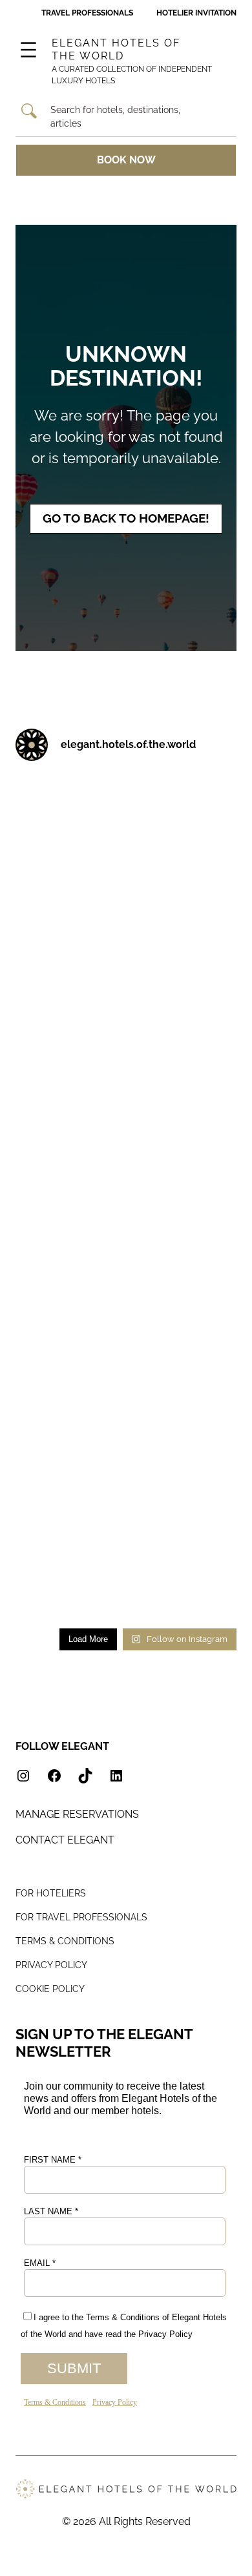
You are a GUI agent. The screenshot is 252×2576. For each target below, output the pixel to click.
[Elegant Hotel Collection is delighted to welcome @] (68, 1375)
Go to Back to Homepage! (126, 518)
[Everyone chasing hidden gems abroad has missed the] (184, 877)
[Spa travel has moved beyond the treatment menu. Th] (68, 1090)
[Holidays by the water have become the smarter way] (184, 1090)
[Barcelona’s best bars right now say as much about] (184, 1375)
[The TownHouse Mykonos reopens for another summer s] (68, 1588)
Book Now (126, 160)
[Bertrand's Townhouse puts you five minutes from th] (68, 1019)
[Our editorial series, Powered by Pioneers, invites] (68, 877)
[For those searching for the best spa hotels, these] (184, 1588)
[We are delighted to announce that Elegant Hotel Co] (184, 1232)
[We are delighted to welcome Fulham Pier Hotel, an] (184, 805)
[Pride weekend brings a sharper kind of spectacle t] (68, 1232)
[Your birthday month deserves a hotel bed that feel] (68, 805)
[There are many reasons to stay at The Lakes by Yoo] (68, 948)
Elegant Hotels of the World (116, 50)
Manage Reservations (77, 1814)
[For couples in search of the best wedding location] (68, 1446)
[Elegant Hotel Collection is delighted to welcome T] (68, 1517)
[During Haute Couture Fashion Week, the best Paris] (184, 1161)
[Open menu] (28, 50)
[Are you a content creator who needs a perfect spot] (184, 1517)
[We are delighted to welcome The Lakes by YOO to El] (184, 948)
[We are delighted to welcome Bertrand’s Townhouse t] (184, 1019)
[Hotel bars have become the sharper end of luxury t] (68, 1304)
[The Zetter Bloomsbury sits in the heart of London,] (184, 1446)
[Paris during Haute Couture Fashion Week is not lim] (68, 1161)
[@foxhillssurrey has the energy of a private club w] (184, 1304)
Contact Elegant (65, 1840)
